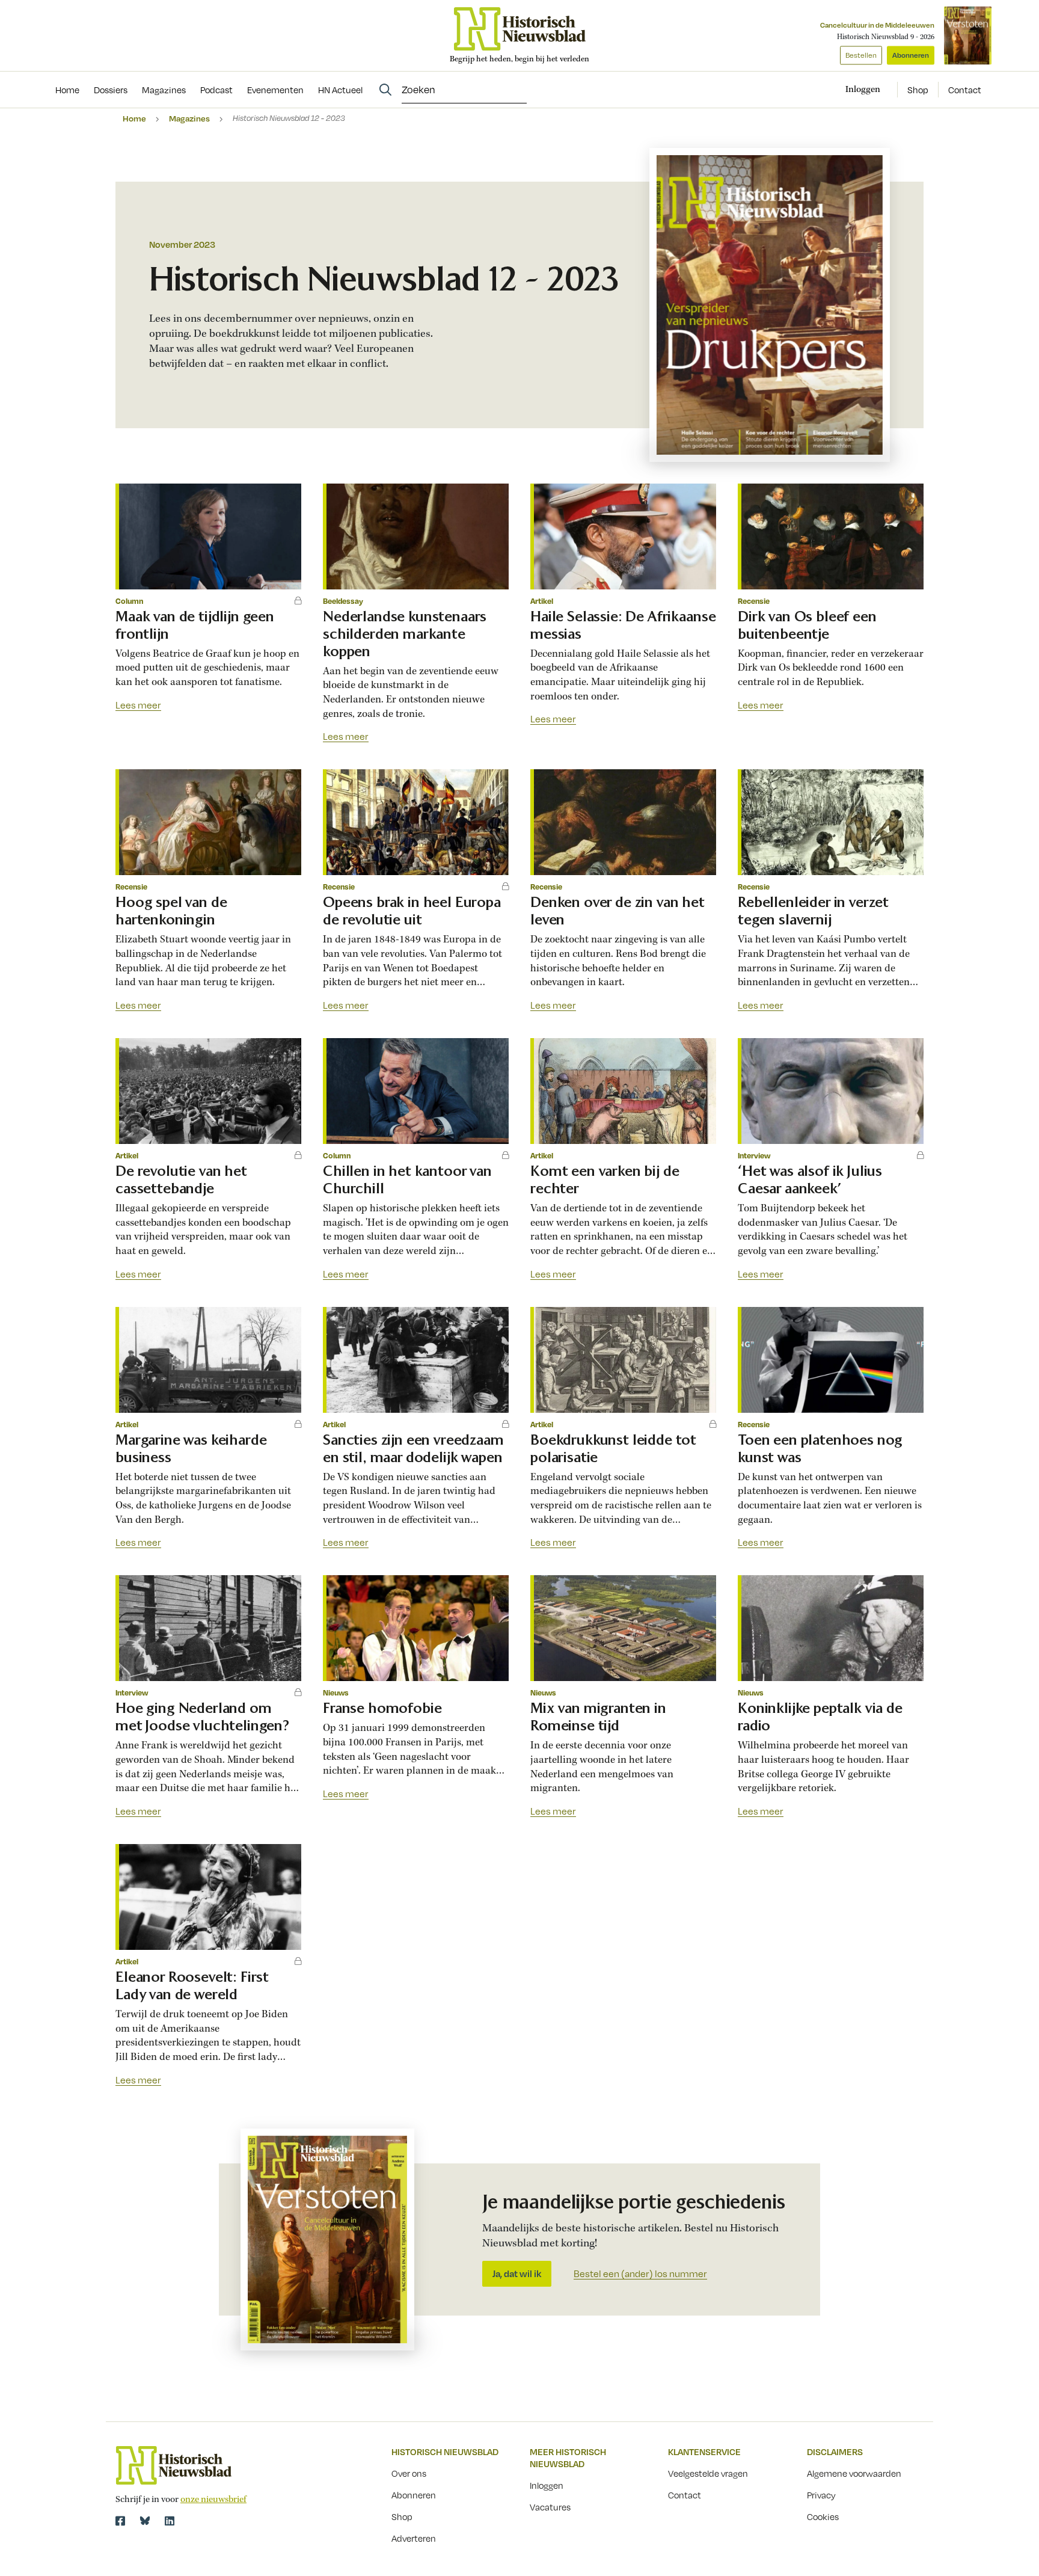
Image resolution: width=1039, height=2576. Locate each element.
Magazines (189, 118)
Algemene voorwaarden (854, 2473)
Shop (918, 90)
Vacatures (550, 2507)
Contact (965, 90)
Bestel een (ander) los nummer (640, 2274)
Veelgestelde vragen (708, 2473)
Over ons (409, 2473)
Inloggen (547, 2485)
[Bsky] (145, 2521)
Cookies (823, 2516)
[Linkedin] (170, 2521)
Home (134, 118)
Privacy (821, 2495)
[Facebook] (120, 2521)
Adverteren (414, 2538)
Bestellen (861, 55)
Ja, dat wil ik (517, 2273)
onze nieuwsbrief (213, 2500)
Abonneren (911, 55)
